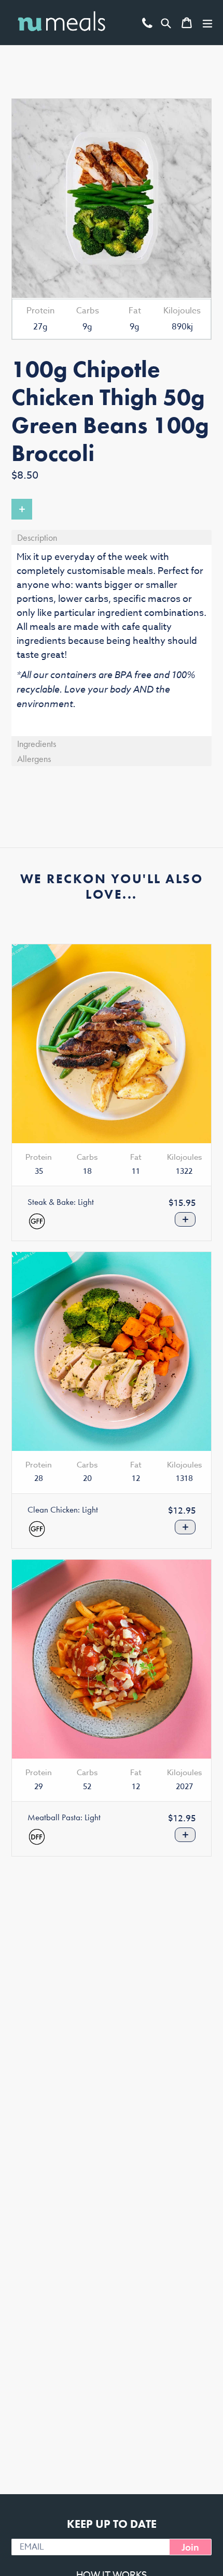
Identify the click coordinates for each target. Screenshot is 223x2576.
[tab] (112, 537)
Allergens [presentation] (34, 759)
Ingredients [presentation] (37, 744)
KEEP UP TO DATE (112, 2524)
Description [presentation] (37, 537)
